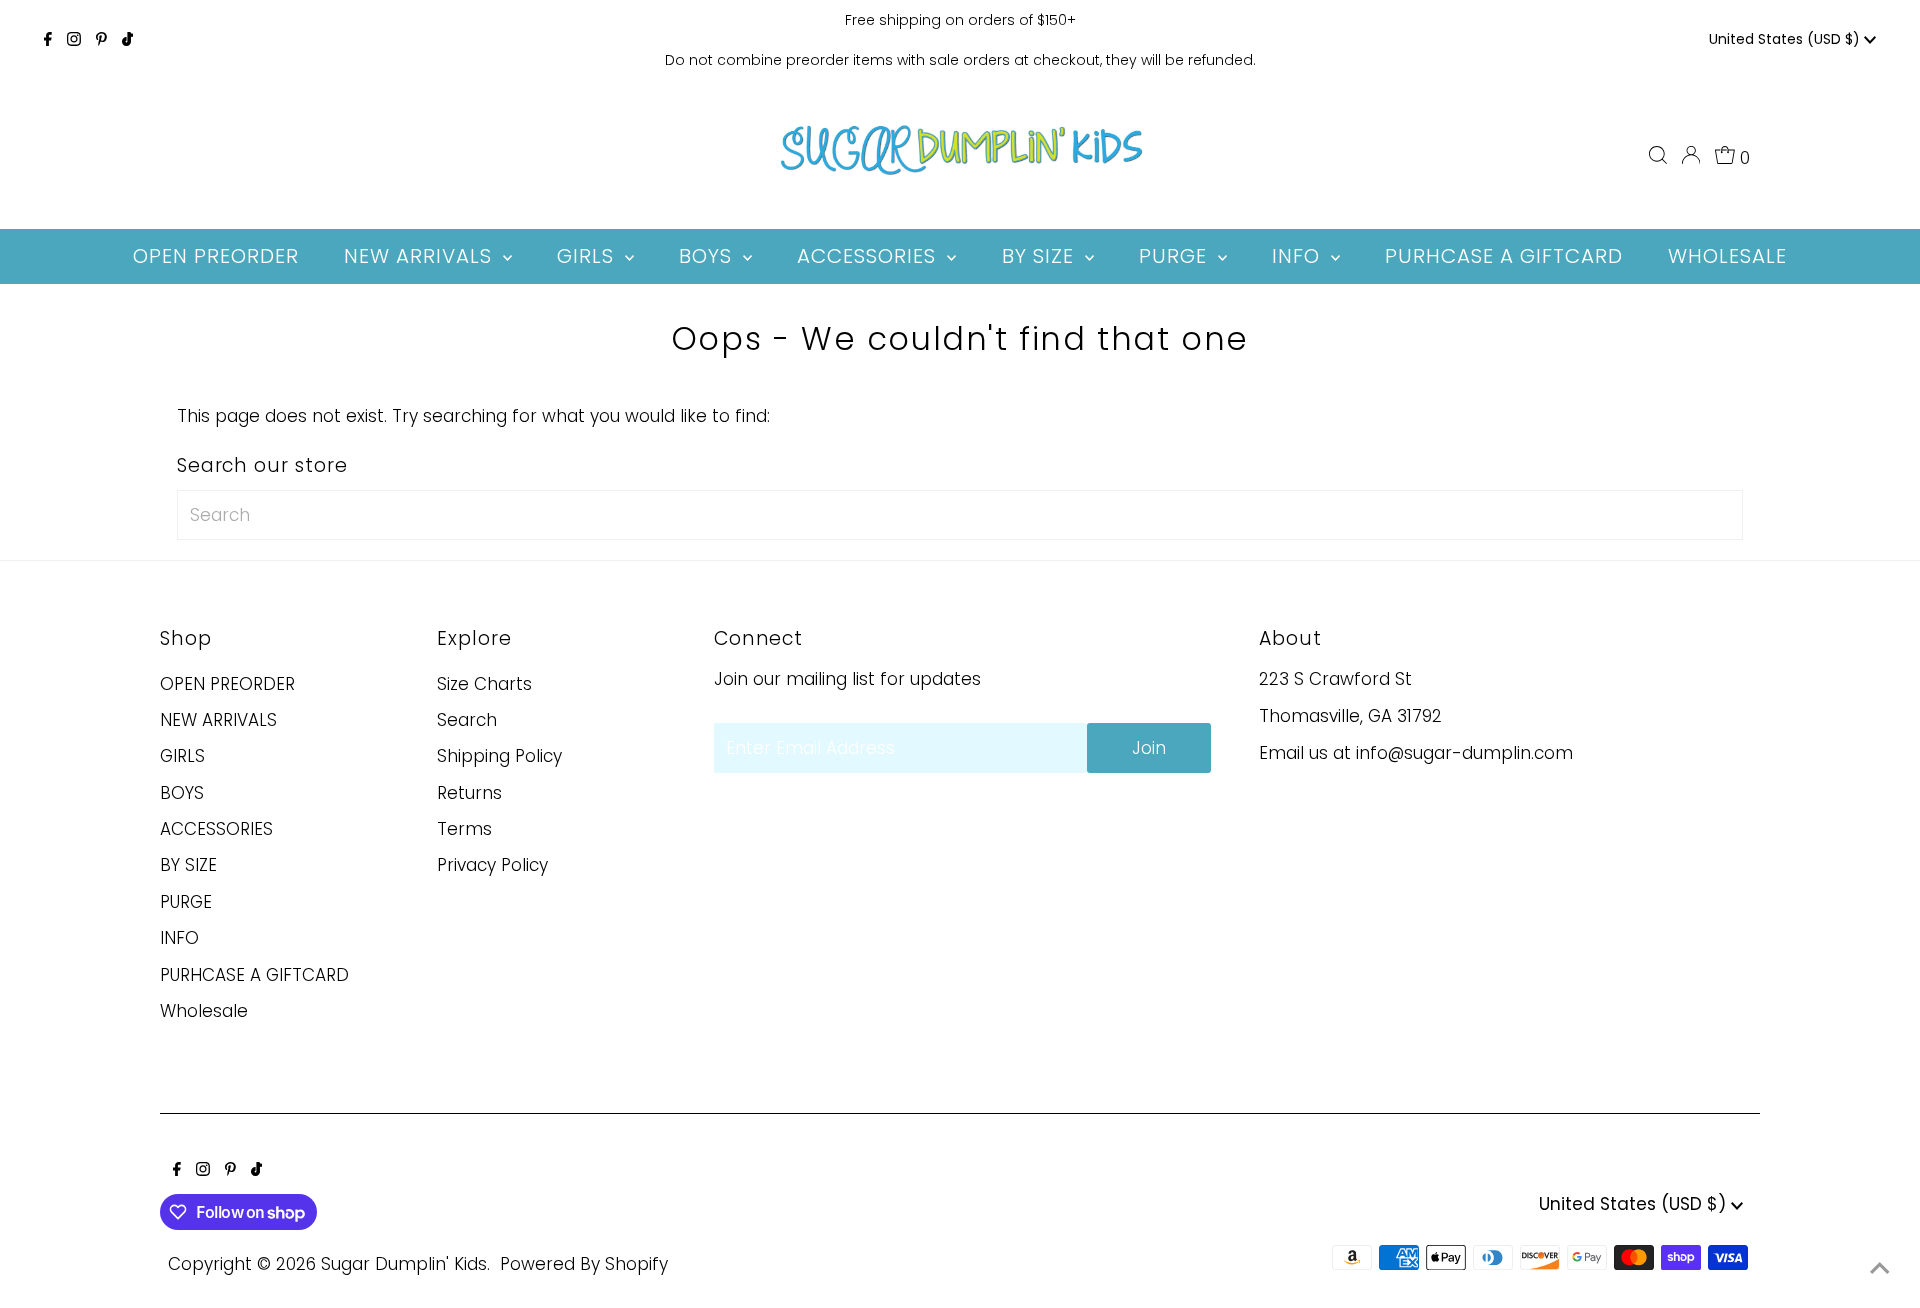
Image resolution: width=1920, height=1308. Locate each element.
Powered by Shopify (584, 1264)
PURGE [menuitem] (1176, 256)
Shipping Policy (499, 756)
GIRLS (182, 756)
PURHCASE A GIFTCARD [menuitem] (1504, 256)
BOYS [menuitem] (708, 256)
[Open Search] (1658, 155)
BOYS (182, 793)
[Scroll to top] (1880, 1268)
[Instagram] (74, 40)
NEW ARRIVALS (218, 720)
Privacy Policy (492, 865)
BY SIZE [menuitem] (1041, 256)
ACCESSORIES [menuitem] (869, 256)
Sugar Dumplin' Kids (404, 1264)
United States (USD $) (1786, 39)
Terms (464, 829)
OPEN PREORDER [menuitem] (216, 256)
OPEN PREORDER (227, 684)
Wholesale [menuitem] (1727, 256)
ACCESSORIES (216, 829)
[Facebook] (48, 40)
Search (467, 720)
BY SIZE (188, 865)
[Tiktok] (127, 40)
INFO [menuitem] (1299, 256)
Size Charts (484, 684)
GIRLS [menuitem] (588, 256)
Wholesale (204, 1011)
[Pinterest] (101, 40)
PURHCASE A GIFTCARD (254, 975)
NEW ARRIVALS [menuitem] (421, 256)
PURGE (186, 902)
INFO (179, 938)
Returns (469, 793)
